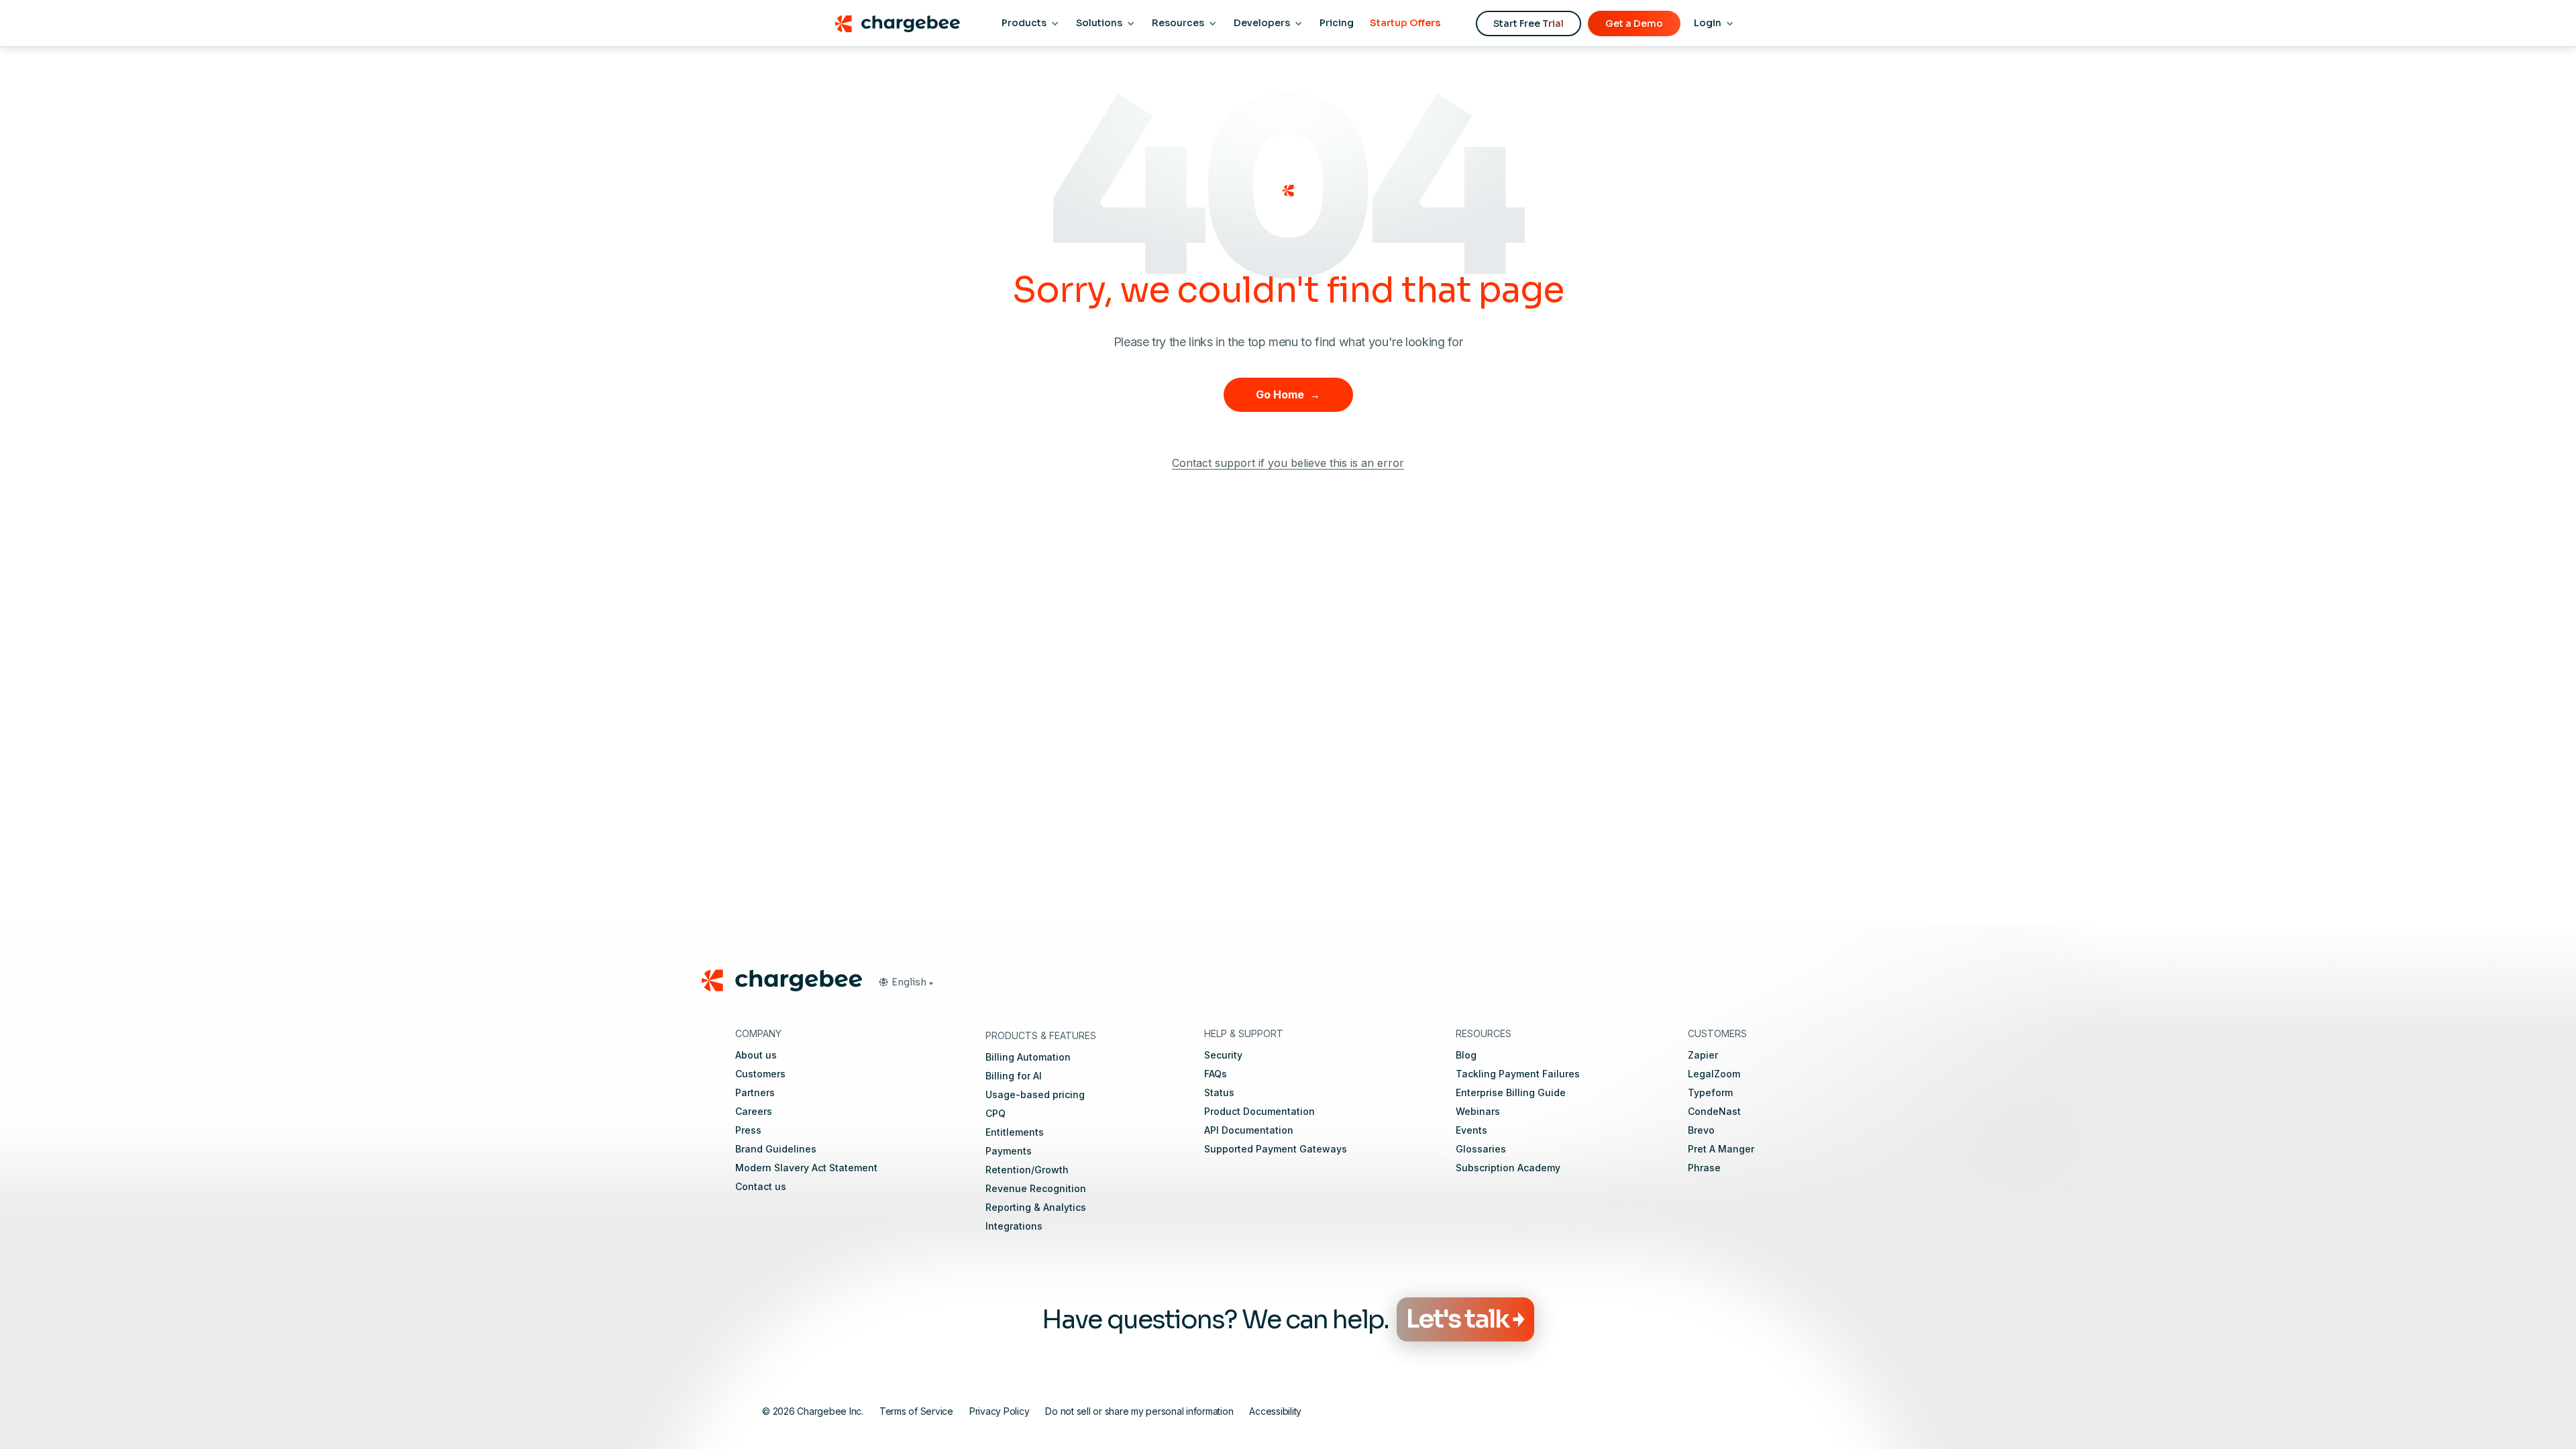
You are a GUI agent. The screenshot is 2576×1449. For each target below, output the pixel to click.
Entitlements (1015, 1132)
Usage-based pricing (1035, 1094)
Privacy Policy (1000, 1411)
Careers (754, 1111)
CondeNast (1714, 1111)
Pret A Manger (1721, 1149)
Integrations (1014, 1226)
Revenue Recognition (1036, 1188)
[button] (906, 982)
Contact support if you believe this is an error (1288, 463)
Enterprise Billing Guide (1511, 1092)
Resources (1178, 23)
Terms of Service (916, 1411)
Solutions (1099, 23)
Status (1219, 1092)
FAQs (1216, 1074)
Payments (1009, 1151)
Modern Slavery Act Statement (806, 1168)
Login (1708, 23)
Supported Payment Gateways (1276, 1149)
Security (1223, 1055)
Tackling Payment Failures (1518, 1074)
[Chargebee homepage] (897, 23)
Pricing (1337, 23)
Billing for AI (1014, 1076)
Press (748, 1130)
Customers (760, 1074)
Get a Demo (1634, 23)
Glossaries (1481, 1149)
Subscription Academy (1508, 1168)
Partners (755, 1092)
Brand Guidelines (776, 1149)
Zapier (1703, 1055)
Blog (1466, 1055)
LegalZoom (1714, 1074)
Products (1024, 23)
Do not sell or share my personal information (1139, 1411)
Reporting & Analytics (1036, 1207)
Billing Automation (1028, 1057)
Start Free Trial (1528, 23)
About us (756, 1055)
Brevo (1701, 1130)
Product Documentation (1259, 1111)
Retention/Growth (1027, 1170)
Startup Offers (1405, 23)
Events (1471, 1130)
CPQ (996, 1113)
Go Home (1288, 394)
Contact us (761, 1186)
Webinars (1478, 1111)
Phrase (1704, 1168)
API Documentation (1249, 1130)
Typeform (1710, 1092)
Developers (1262, 23)
